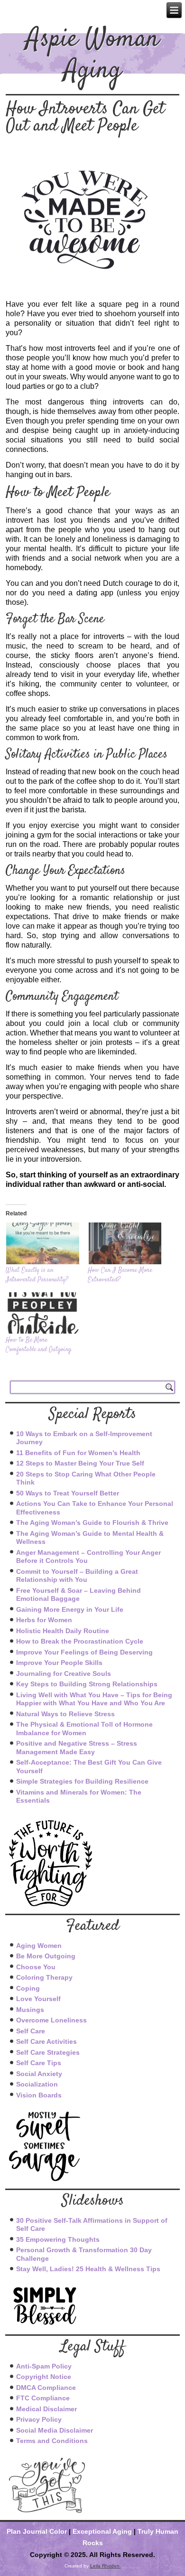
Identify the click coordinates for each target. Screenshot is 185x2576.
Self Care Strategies (48, 2052)
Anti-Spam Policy (44, 2366)
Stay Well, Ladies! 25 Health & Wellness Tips (88, 2269)
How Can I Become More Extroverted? (120, 1275)
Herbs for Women (44, 1620)
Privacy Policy (39, 2419)
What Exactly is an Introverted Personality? (37, 1275)
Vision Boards (39, 2095)
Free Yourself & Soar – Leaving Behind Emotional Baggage (79, 1595)
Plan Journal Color (37, 2531)
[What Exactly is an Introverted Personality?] (42, 1243)
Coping (28, 1988)
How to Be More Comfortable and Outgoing (38, 1345)
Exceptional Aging (102, 2531)
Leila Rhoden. (106, 2566)
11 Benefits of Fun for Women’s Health (78, 1453)
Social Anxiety (39, 2074)
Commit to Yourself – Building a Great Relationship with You (77, 1576)
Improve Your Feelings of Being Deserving (84, 1652)
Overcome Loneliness (51, 2020)
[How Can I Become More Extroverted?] (124, 1243)
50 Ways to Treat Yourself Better (68, 1493)
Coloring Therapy (44, 1977)
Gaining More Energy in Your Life (70, 1609)
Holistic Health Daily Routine (63, 1631)
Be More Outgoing (46, 1956)
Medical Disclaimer (46, 2409)
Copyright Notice (44, 2377)
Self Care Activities (46, 2041)
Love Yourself (38, 1999)
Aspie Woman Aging (92, 56)
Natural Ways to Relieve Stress (65, 1714)
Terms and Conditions (52, 2441)
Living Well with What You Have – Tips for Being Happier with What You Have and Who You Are (94, 1699)
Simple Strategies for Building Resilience (82, 1781)
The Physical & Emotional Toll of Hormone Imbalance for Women (84, 1729)
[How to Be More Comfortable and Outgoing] (42, 1313)
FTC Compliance (43, 2398)
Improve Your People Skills (59, 1663)
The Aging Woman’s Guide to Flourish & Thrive (92, 1523)
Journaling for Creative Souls (64, 1673)
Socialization (37, 2084)
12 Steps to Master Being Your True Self (80, 1463)
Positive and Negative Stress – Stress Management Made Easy (77, 1748)
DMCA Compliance (46, 2388)
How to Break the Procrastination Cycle (80, 1641)
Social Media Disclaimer (55, 2430)
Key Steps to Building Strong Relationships (87, 1684)
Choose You (36, 1967)
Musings (30, 2010)
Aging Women (39, 1946)
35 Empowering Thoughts (58, 2239)
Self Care (31, 2031)
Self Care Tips (39, 2063)
